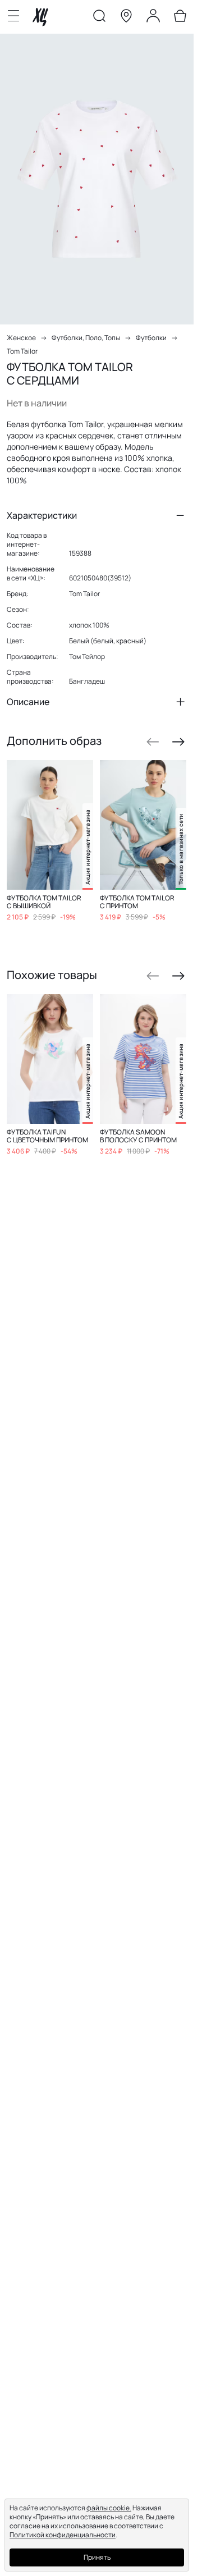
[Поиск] (99, 18)
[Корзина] (180, 18)
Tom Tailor (22, 351)
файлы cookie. (109, 2508)
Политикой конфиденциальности (63, 2535)
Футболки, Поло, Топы (86, 338)
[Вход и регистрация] (153, 18)
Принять (97, 2557)
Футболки (151, 338)
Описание (28, 702)
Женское (21, 338)
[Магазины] (126, 18)
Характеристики (42, 515)
